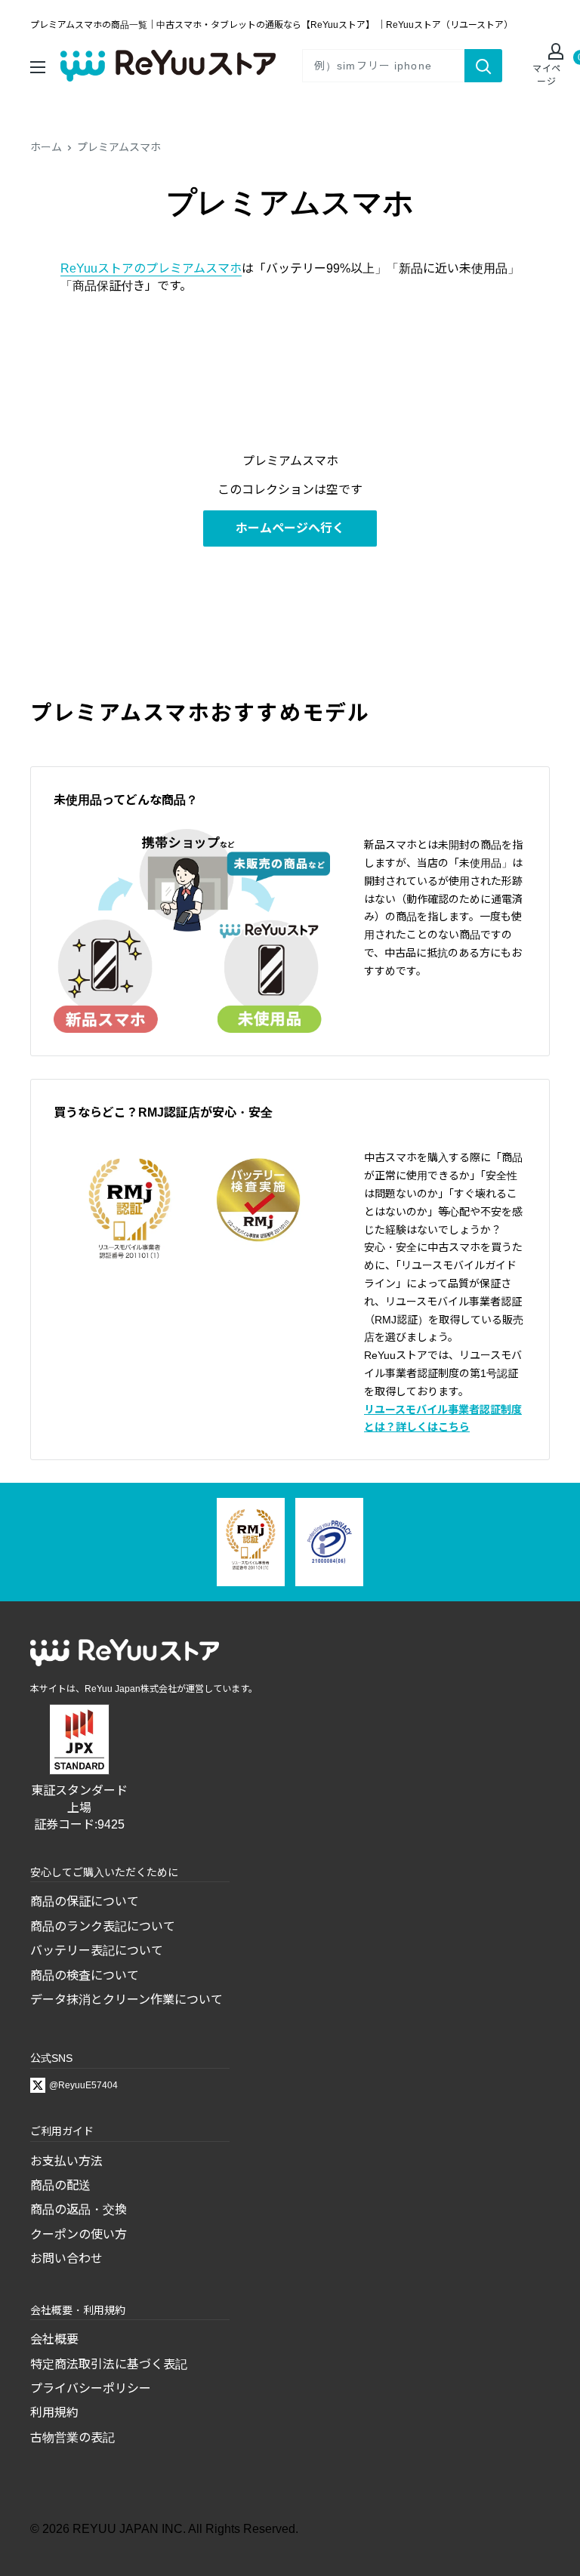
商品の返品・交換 (79, 2209)
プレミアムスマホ (119, 147)
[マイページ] (547, 53)
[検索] (483, 66)
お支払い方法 (66, 2161)
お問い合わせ (66, 2259)
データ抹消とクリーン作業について (126, 2000)
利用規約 (54, 2413)
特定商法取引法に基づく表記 (109, 2364)
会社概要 (54, 2339)
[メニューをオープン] (38, 65)
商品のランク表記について (103, 1926)
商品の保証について (85, 1901)
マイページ (547, 75)
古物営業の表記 (72, 2437)
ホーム (46, 147)
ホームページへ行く (290, 528)
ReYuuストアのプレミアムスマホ (151, 268)
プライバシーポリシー (91, 2388)
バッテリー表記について (97, 1950)
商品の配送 (60, 2185)
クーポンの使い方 (79, 2234)
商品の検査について (85, 1975)
